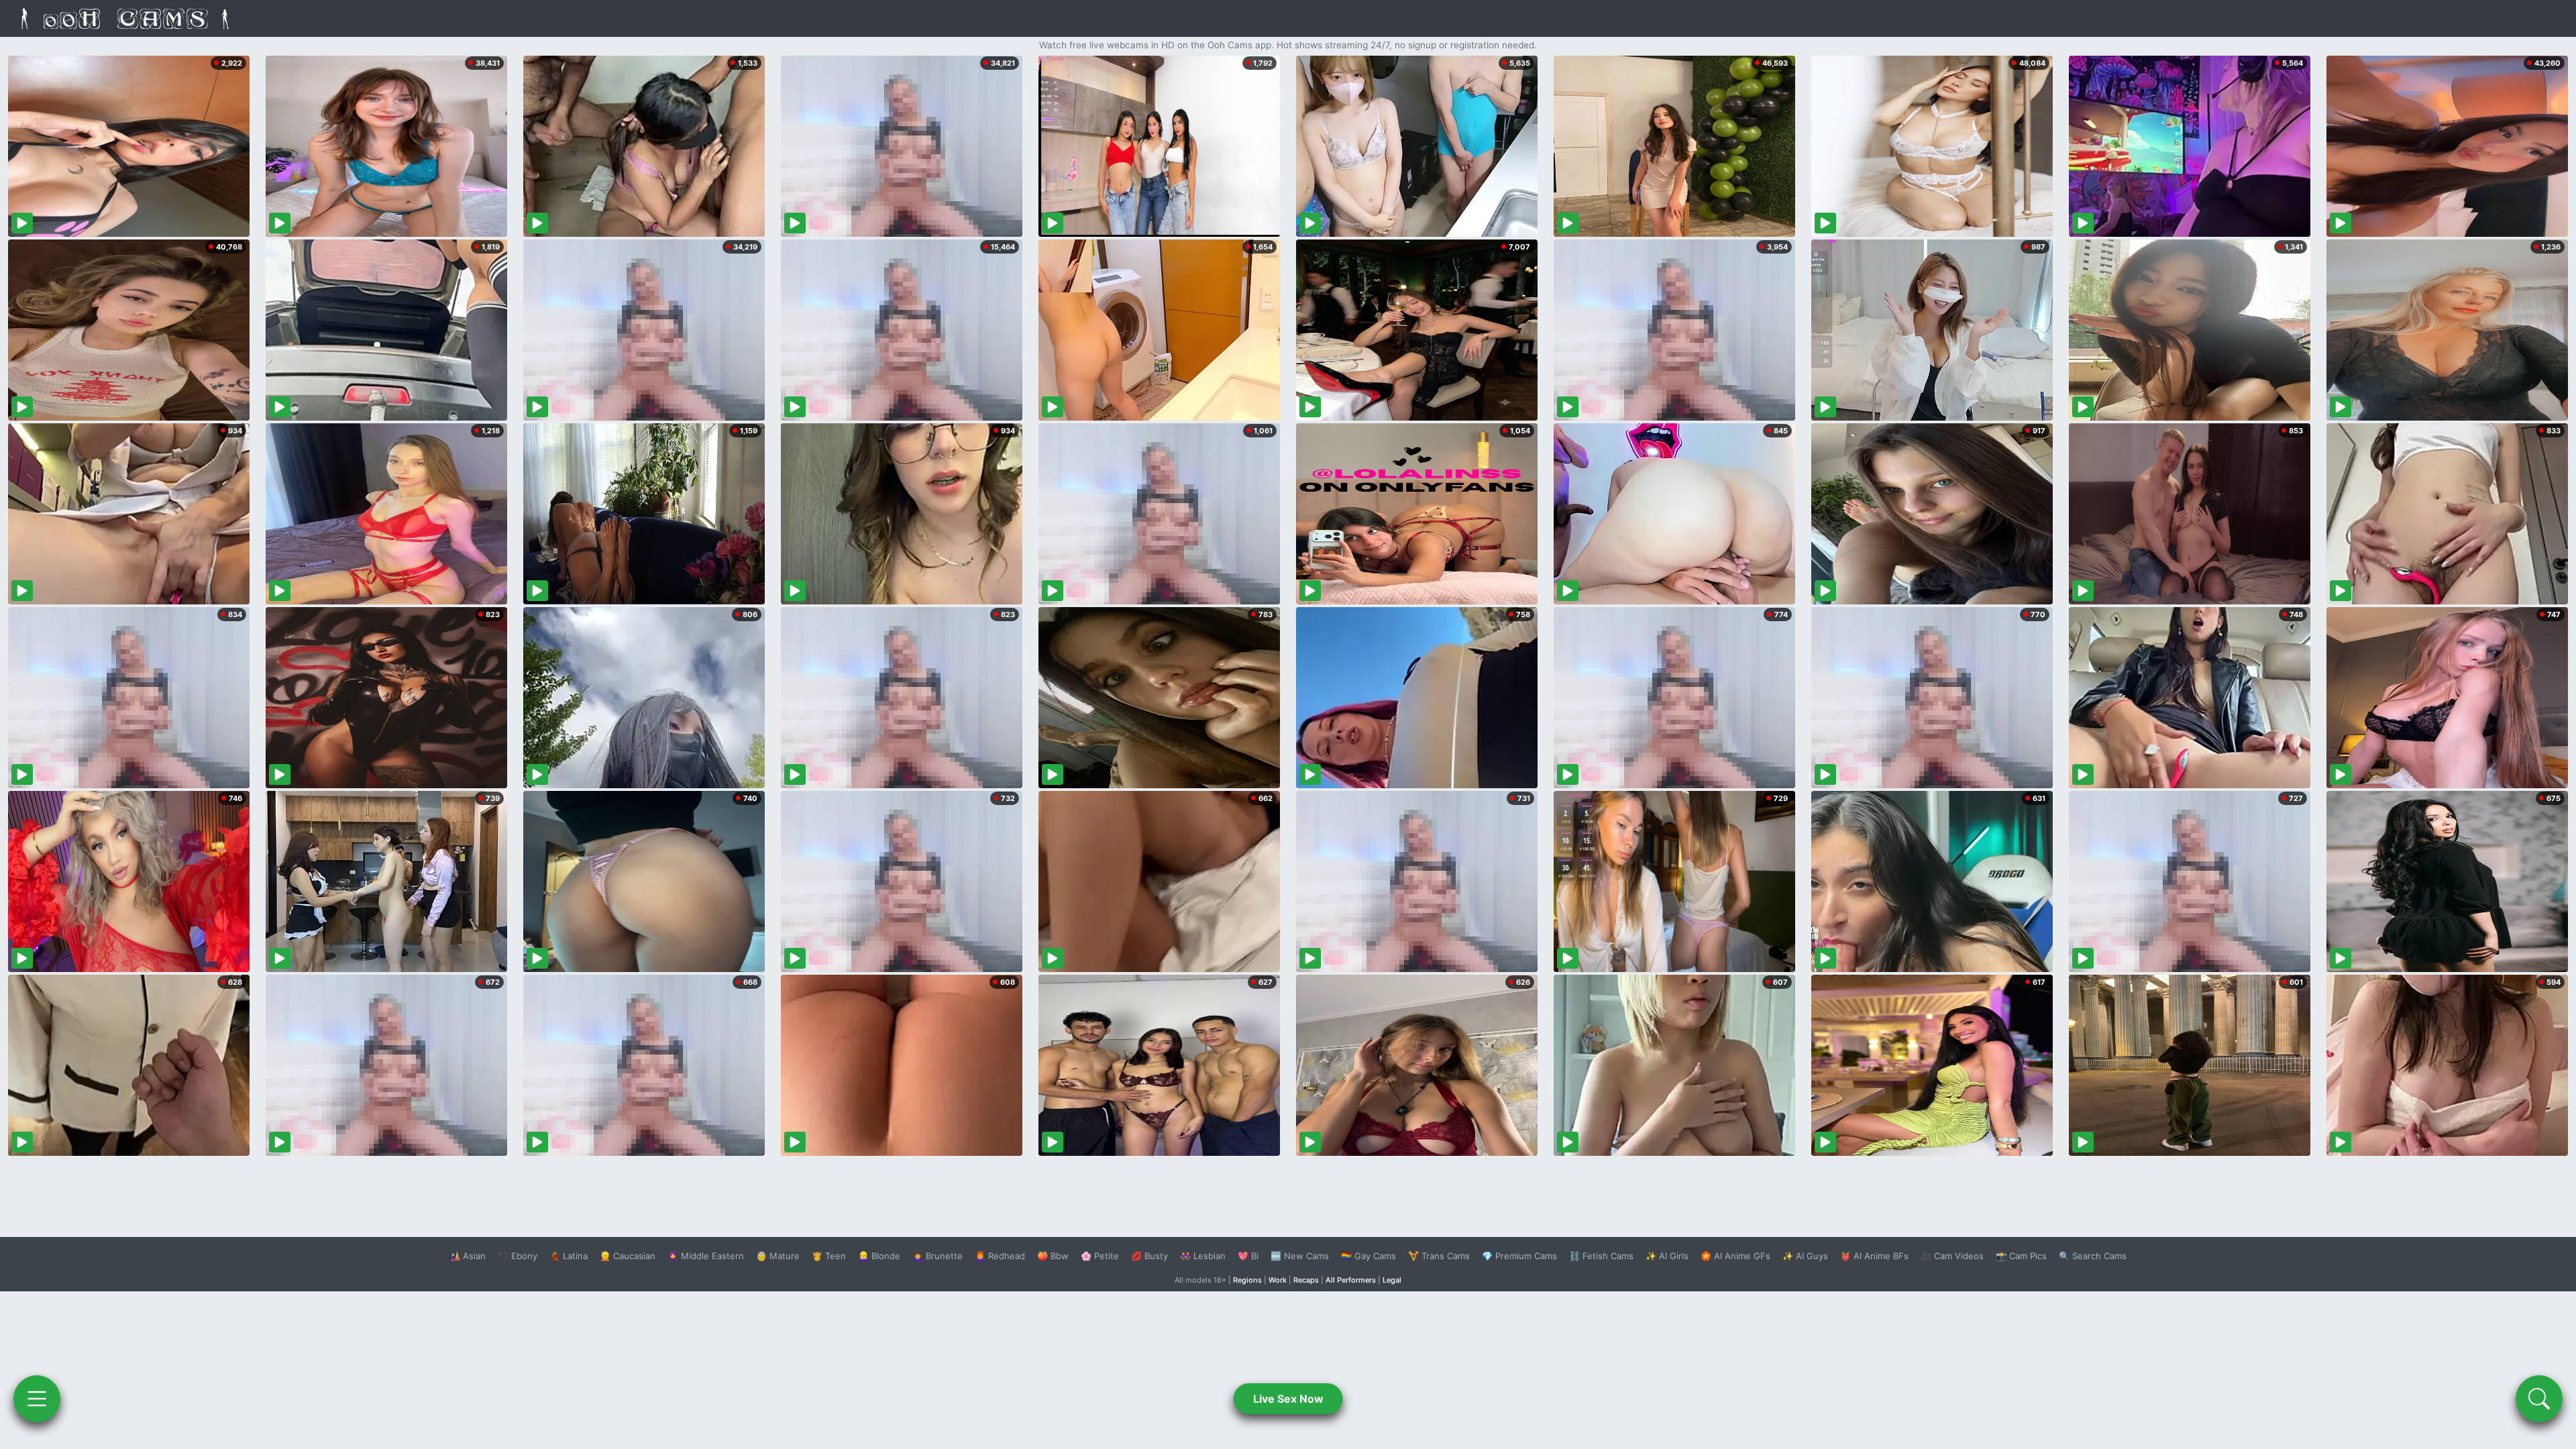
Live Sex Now (1288, 1399)
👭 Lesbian (1203, 1256)
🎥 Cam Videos (1952, 1256)
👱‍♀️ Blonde (879, 1256)
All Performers (1351, 1280)
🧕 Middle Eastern (706, 1256)
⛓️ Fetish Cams (1601, 1256)
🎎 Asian (468, 1256)
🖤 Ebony (518, 1256)
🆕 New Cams (1300, 1256)
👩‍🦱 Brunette (937, 1256)
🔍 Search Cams (2093, 1256)
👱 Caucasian (628, 1256)
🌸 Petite (1100, 1256)
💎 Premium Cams (1519, 1256)
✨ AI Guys (1805, 1256)
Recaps (1306, 1280)
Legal (1392, 1280)
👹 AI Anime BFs (1874, 1256)
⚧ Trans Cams (1439, 1256)
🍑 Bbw (1053, 1256)
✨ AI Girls (1667, 1256)
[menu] (37, 1399)
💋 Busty (1149, 1256)
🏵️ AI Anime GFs (1735, 1256)
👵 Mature (778, 1256)
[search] (2539, 1399)
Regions (1247, 1280)
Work (1278, 1280)
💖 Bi (1248, 1256)
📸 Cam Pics (2021, 1256)
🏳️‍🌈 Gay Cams (1368, 1256)
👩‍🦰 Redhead (1000, 1256)
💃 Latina (569, 1256)
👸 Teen (829, 1256)
